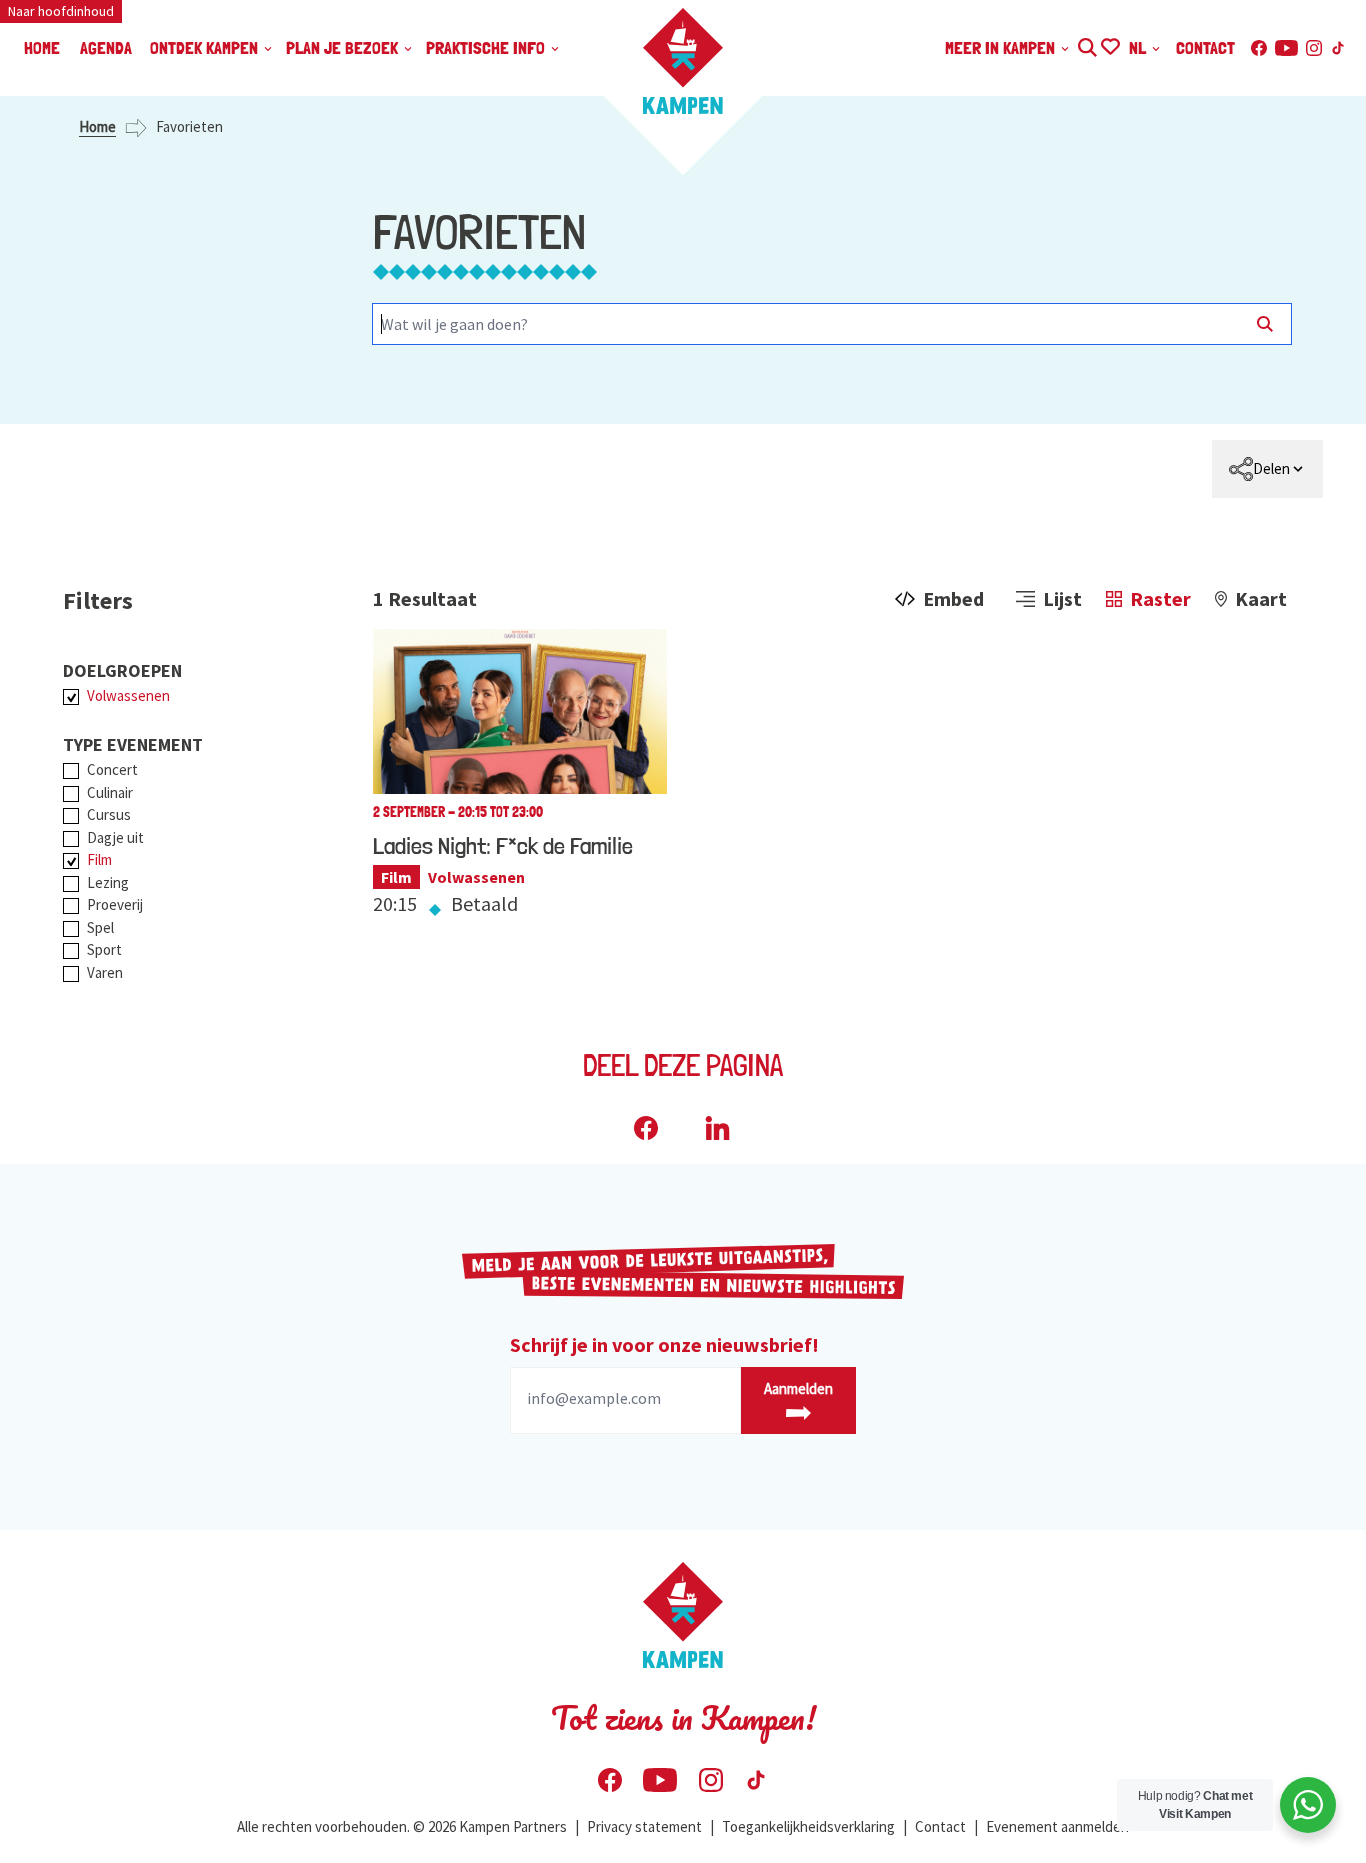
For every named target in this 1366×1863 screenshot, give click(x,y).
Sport (104, 949)
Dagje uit (115, 837)
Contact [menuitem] (1205, 47)
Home (97, 126)
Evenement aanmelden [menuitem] (1057, 1826)
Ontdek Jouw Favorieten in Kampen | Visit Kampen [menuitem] (1109, 44)
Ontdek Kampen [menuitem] (206, 47)
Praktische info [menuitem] (487, 47)
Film (99, 859)
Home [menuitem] (42, 47)
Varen (105, 972)
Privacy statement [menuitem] (644, 1826)
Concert (112, 769)
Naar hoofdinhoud (61, 11)
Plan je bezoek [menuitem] (344, 47)
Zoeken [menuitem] (1086, 44)
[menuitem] (1267, 469)
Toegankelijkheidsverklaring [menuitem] (808, 1826)
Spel (100, 927)
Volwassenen (128, 695)
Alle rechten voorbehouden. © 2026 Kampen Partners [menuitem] (402, 1826)
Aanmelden (798, 1388)
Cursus (109, 814)
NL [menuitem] (1139, 47)
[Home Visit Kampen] (683, 61)
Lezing (108, 882)
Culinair (110, 792)
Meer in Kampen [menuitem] (1002, 47)
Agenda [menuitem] (106, 47)
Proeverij (115, 904)
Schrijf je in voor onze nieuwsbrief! (664, 1344)
